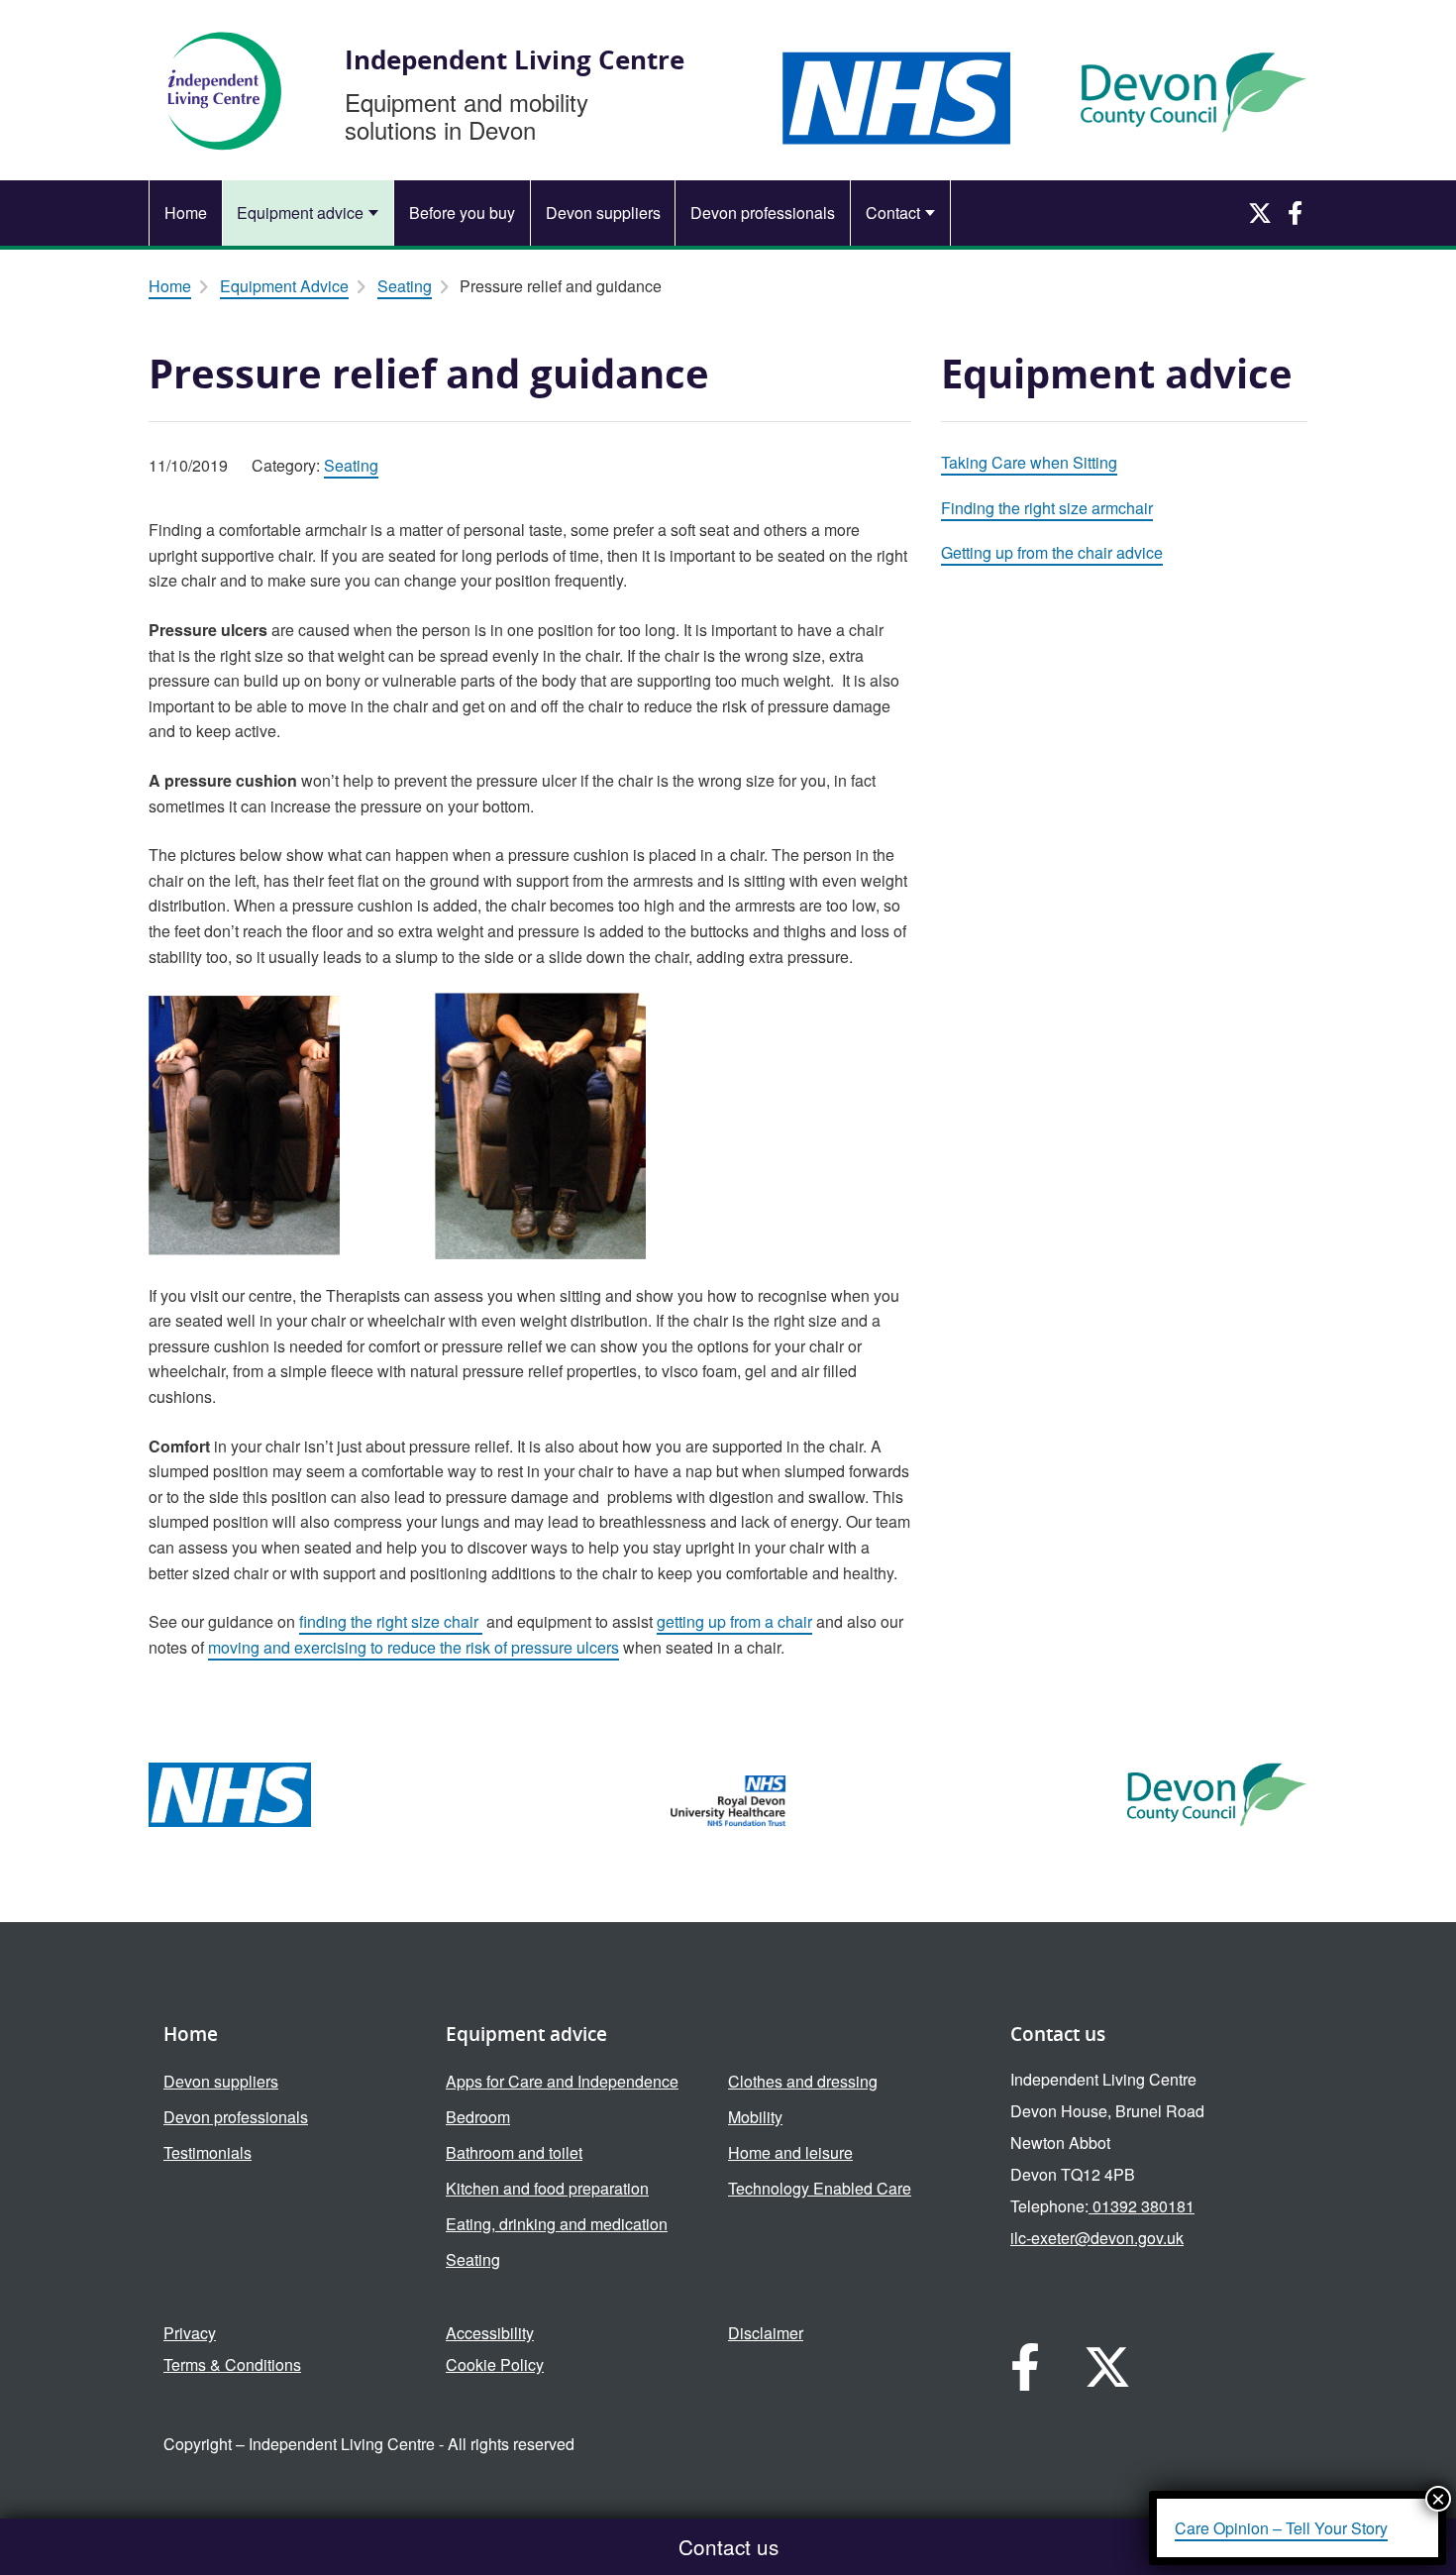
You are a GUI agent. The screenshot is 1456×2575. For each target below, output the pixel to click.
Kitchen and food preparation (547, 2188)
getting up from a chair (734, 1621)
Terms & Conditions (232, 2364)
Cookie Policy (495, 2364)
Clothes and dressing (803, 2081)
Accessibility (490, 2333)
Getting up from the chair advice (1052, 552)
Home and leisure (790, 2152)
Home (186, 213)
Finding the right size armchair (1047, 508)
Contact (893, 213)
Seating (405, 286)
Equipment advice (300, 213)
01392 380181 (1142, 2206)
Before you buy (462, 213)
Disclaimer (766, 2333)
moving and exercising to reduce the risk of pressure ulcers (414, 1647)
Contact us (728, 2546)
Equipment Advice (284, 286)
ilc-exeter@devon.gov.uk (1097, 2238)
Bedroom (478, 2117)
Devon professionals (763, 213)
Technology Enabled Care (820, 2188)
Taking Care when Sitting (1029, 462)
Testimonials (208, 2152)
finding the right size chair (391, 1621)
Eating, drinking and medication (557, 2224)
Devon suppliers (603, 213)
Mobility (755, 2117)
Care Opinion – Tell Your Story (1281, 2528)
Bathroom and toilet (514, 2152)
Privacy (190, 2333)
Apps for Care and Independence (562, 2081)
